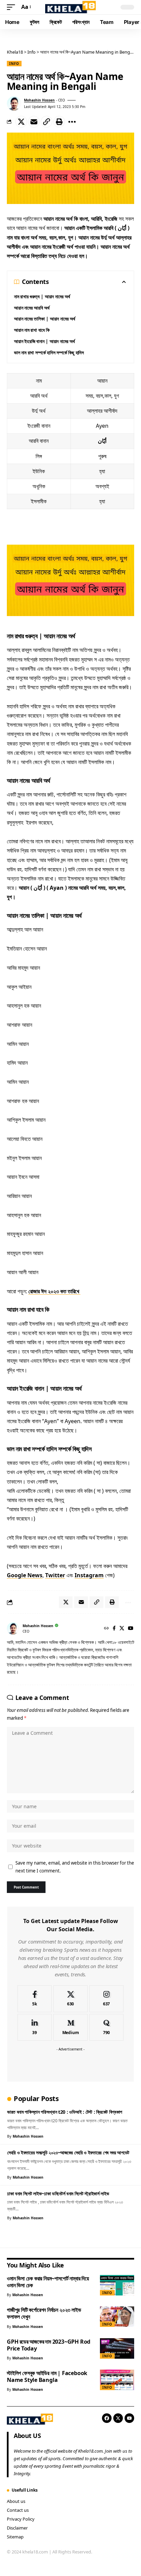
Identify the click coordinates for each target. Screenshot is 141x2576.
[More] (72, 122)
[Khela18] (71, 7)
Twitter (55, 1575)
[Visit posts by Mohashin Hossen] (14, 104)
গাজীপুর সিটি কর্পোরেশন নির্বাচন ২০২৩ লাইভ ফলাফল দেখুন (44, 2313)
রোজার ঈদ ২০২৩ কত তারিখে (54, 1291)
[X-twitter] (118, 2418)
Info (14, 64)
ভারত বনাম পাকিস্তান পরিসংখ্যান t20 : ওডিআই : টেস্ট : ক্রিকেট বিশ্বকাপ (65, 2112)
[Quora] (106, 2027)
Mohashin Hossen (39, 100)
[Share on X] (21, 122)
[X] (122, 1629)
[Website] (106, 1629)
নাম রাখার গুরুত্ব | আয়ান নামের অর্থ (42, 296)
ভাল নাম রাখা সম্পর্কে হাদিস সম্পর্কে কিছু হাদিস (49, 352)
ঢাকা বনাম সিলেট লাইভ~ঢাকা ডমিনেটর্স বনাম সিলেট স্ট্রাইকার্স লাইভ (58, 2193)
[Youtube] (129, 2418)
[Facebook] (114, 1629)
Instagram (89, 1575)
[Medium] (70, 2027)
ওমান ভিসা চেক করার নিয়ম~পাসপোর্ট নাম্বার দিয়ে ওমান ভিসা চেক (48, 2282)
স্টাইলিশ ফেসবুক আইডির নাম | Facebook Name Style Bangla (47, 2376)
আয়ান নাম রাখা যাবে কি (32, 330)
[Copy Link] (47, 122)
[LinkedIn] (35, 2027)
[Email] (34, 122)
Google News (25, 1575)
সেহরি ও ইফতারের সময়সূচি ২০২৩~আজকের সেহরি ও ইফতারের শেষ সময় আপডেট (68, 2152)
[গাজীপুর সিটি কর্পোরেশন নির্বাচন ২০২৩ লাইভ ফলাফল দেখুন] (117, 2317)
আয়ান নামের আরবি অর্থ (32, 308)
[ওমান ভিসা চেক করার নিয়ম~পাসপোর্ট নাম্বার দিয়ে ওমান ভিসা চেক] (117, 2285)
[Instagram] (106, 1999)
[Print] (59, 122)
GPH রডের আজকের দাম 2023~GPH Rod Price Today (49, 2345)
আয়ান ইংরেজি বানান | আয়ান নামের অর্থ (44, 341)
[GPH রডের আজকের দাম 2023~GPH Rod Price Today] (117, 2348)
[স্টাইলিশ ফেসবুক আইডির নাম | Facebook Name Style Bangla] (117, 2380)
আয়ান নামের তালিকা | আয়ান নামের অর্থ (45, 319)
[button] (13, 7)
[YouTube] (131, 1629)
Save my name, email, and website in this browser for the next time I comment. (75, 1867)
